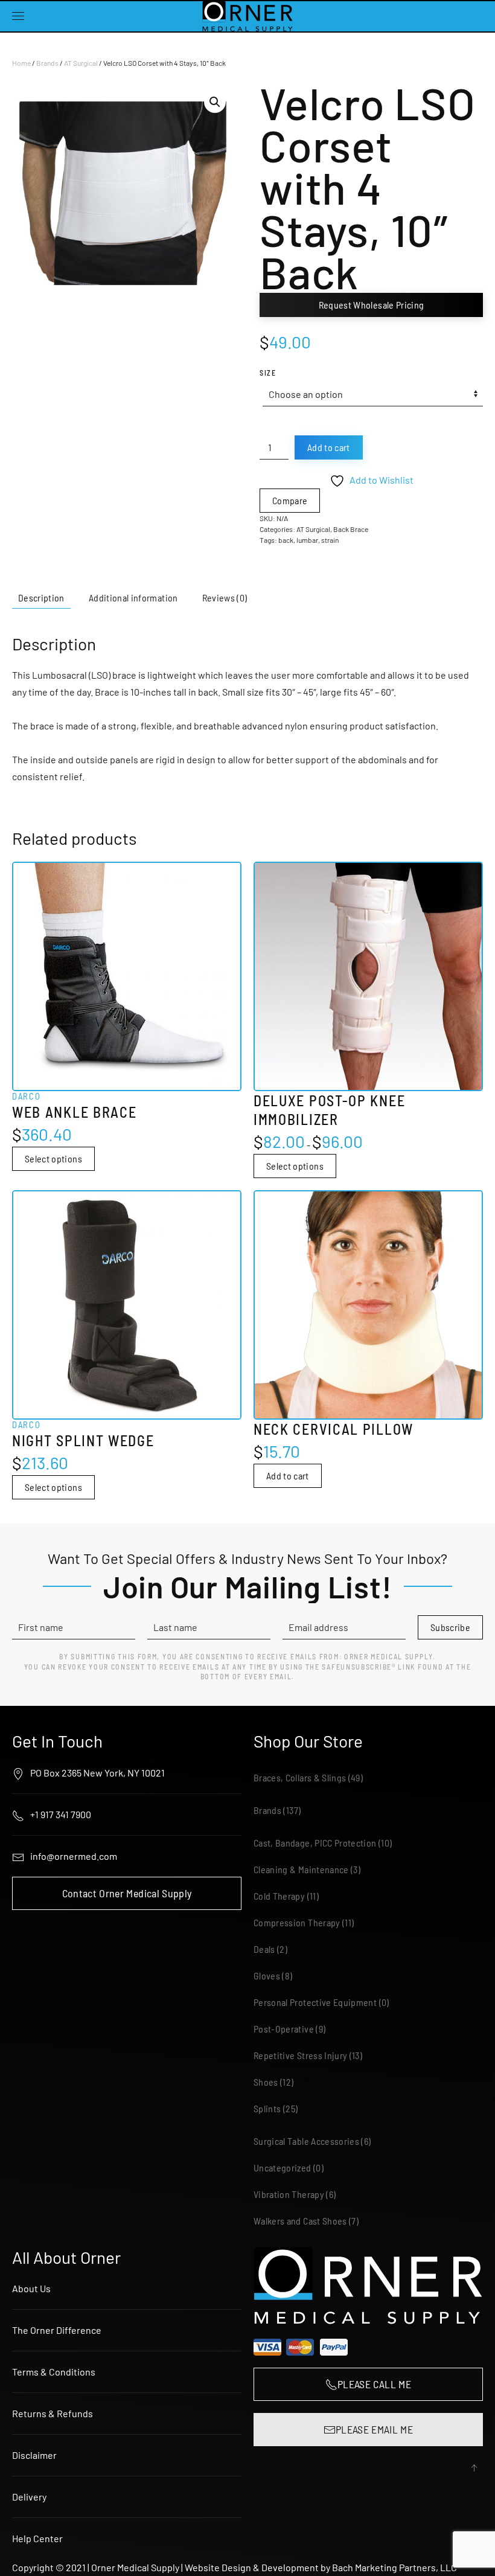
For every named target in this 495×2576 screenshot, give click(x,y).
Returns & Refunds (53, 2413)
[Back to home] (247, 16)
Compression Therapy (297, 1922)
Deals (264, 1949)
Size (268, 373)
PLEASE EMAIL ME (374, 2429)
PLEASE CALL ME (374, 2384)
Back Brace (351, 529)
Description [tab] (41, 598)
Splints (267, 2108)
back (286, 540)
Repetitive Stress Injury (300, 2055)
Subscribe (450, 1627)
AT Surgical (81, 63)
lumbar (307, 540)
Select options (53, 1158)
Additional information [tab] (133, 598)
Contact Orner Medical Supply (127, 1893)
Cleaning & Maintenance (301, 1869)
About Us (31, 2288)
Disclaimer (34, 2455)
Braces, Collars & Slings (300, 1777)
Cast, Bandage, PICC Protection (315, 1843)
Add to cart (329, 447)
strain (330, 540)
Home (21, 63)
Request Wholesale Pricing (372, 305)
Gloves (267, 1975)
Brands (47, 63)
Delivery (29, 2497)
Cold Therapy (279, 1896)
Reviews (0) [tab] (225, 598)
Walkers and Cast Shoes (300, 2221)
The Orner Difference (57, 2330)
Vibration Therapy (289, 2194)
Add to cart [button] (288, 1475)
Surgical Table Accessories (306, 2141)
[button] (18, 16)
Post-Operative (284, 2029)
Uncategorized (283, 2167)
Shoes (266, 2082)
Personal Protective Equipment (315, 2002)
